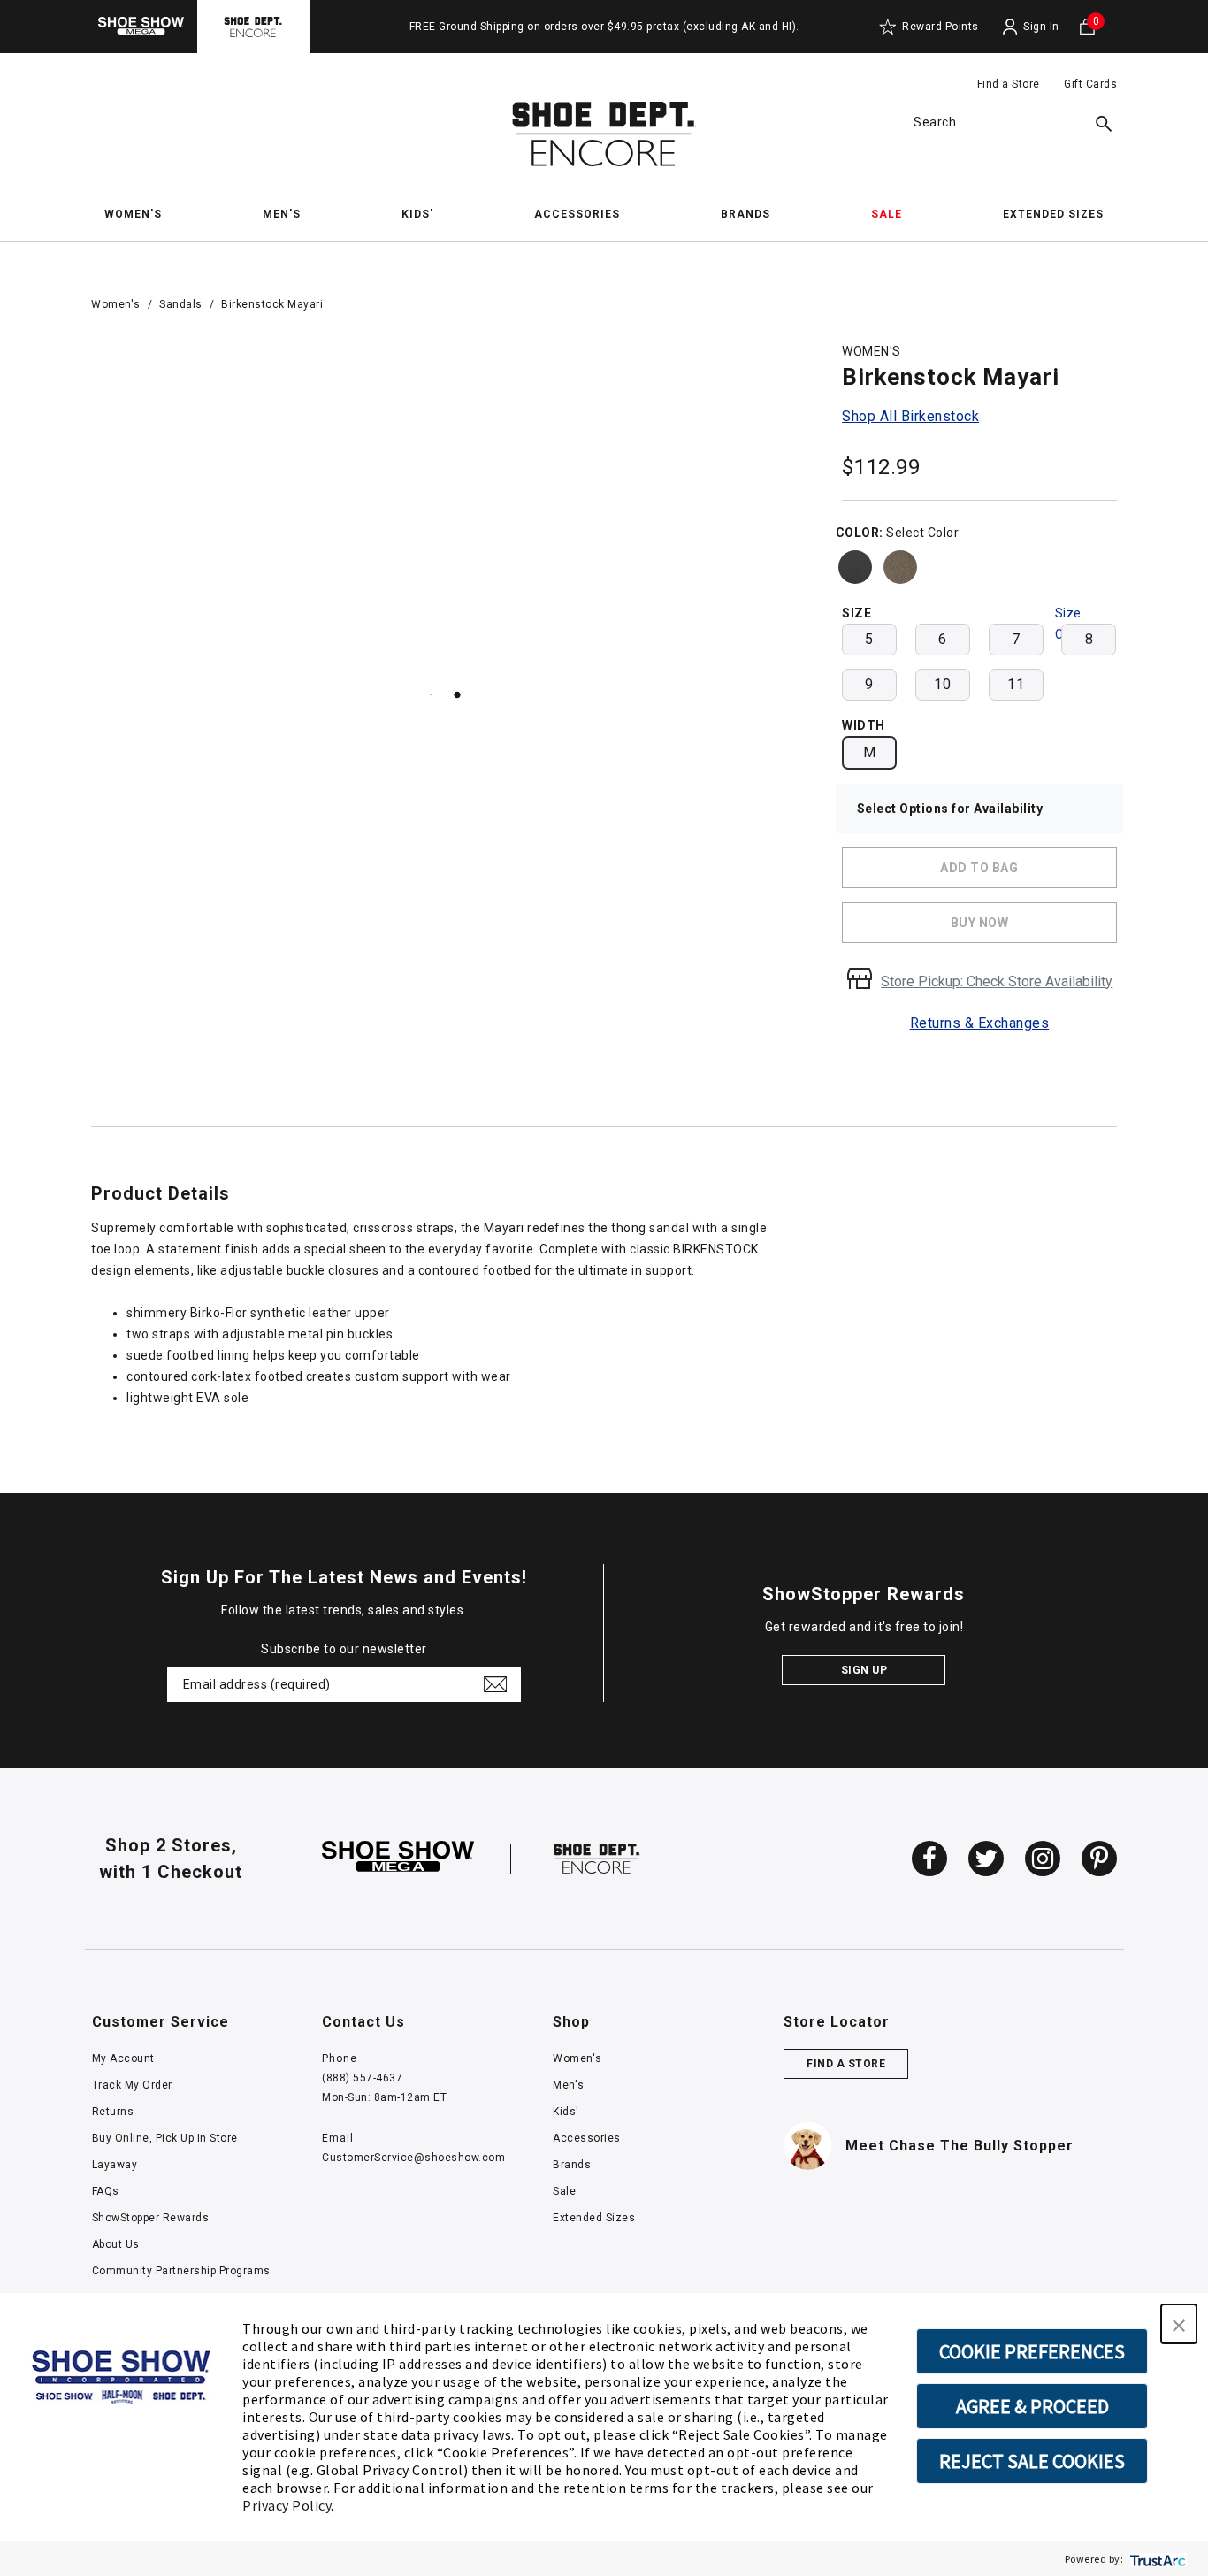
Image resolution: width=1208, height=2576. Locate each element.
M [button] (870, 752)
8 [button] (1089, 639)
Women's (116, 304)
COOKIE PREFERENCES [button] (1032, 2351)
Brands (572, 2165)
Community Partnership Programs (181, 2271)
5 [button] (869, 639)
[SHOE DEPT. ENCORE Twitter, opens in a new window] (986, 1859)
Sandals (181, 304)
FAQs (106, 2191)
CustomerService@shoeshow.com (413, 2158)
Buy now (980, 923)
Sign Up (864, 1670)
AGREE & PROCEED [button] (1032, 2406)
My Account (123, 2058)
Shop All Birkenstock (910, 416)
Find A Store (846, 2064)
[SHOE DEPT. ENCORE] (597, 1858)
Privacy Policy (287, 2505)
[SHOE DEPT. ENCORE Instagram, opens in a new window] (1043, 1859)
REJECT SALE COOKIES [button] (1032, 2461)
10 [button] (942, 684)
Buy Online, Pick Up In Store (165, 2138)
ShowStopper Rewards (151, 2218)
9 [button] (869, 684)
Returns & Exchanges (980, 1023)
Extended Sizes (594, 2218)
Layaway (115, 2165)
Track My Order (132, 2085)
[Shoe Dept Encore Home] (604, 134)
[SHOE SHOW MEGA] (398, 1858)
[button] (1179, 2324)
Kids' (566, 2112)
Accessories (587, 2138)
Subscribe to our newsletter (344, 1649)
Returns (113, 2112)
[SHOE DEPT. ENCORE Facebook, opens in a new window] (929, 1859)
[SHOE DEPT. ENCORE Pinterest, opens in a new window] (1099, 1859)
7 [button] (1016, 639)
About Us (116, 2244)
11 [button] (1016, 684)
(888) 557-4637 (362, 2078)
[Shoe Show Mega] (141, 26)
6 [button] (943, 639)
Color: (860, 533)
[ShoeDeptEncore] (253, 26)
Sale (564, 2191)
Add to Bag (979, 868)
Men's (569, 2085)
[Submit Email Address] (495, 1684)
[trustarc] (1156, 2559)
